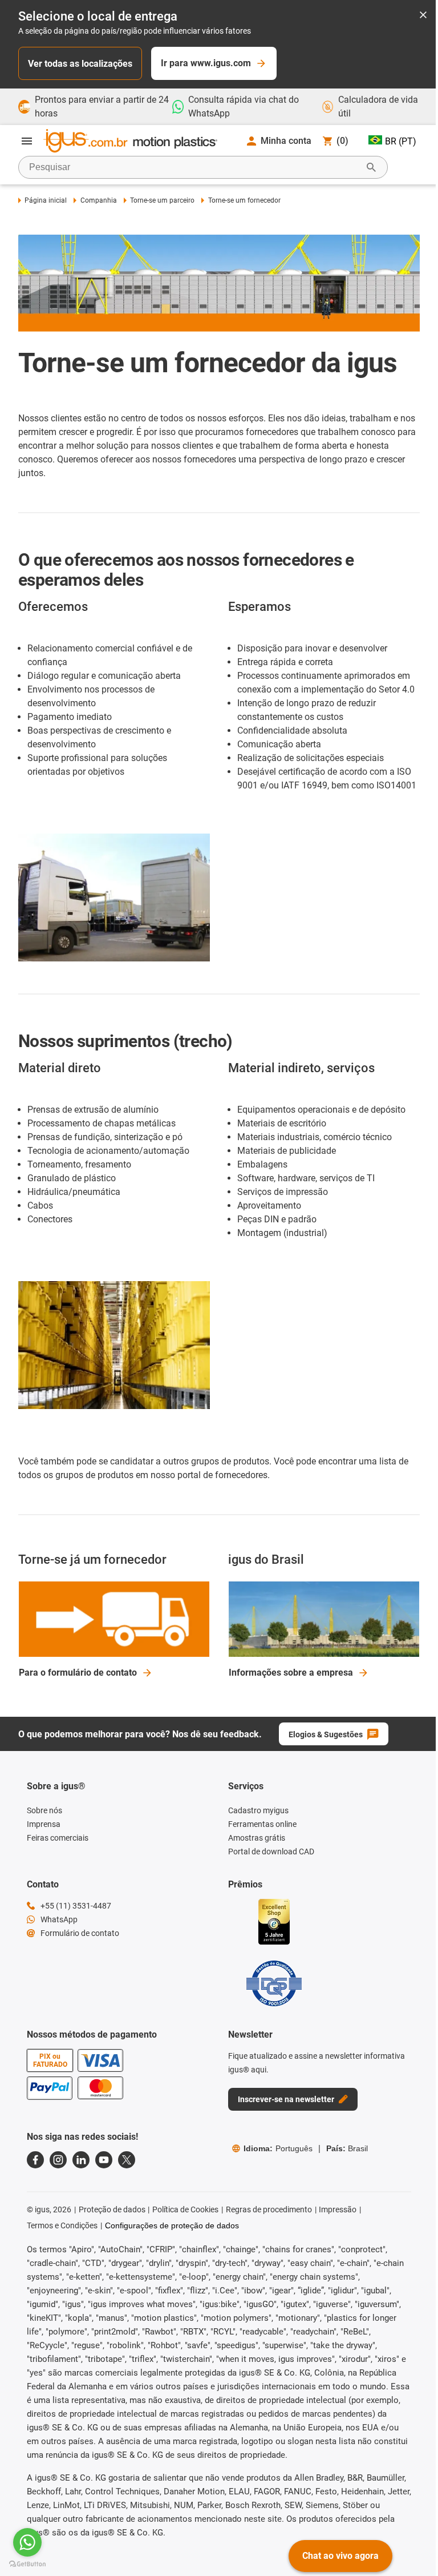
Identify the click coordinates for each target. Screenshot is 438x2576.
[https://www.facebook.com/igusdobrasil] (35, 2160)
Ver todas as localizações (80, 64)
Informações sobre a (291, 1673)
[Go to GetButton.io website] (27, 2564)
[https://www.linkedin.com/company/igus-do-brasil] (81, 2160)
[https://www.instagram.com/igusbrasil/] (58, 2160)
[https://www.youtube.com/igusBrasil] (104, 2160)
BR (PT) (401, 141)
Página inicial (46, 200)
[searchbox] (194, 167)
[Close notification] (423, 16)
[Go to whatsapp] (27, 2542)
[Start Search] (371, 167)
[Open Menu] (27, 141)
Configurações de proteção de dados (172, 2225)
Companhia (98, 200)
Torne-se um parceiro (162, 200)
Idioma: (278, 2148)
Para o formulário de (78, 1673)
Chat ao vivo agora (340, 2556)
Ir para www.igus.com (206, 63)
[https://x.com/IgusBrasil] (127, 2160)
